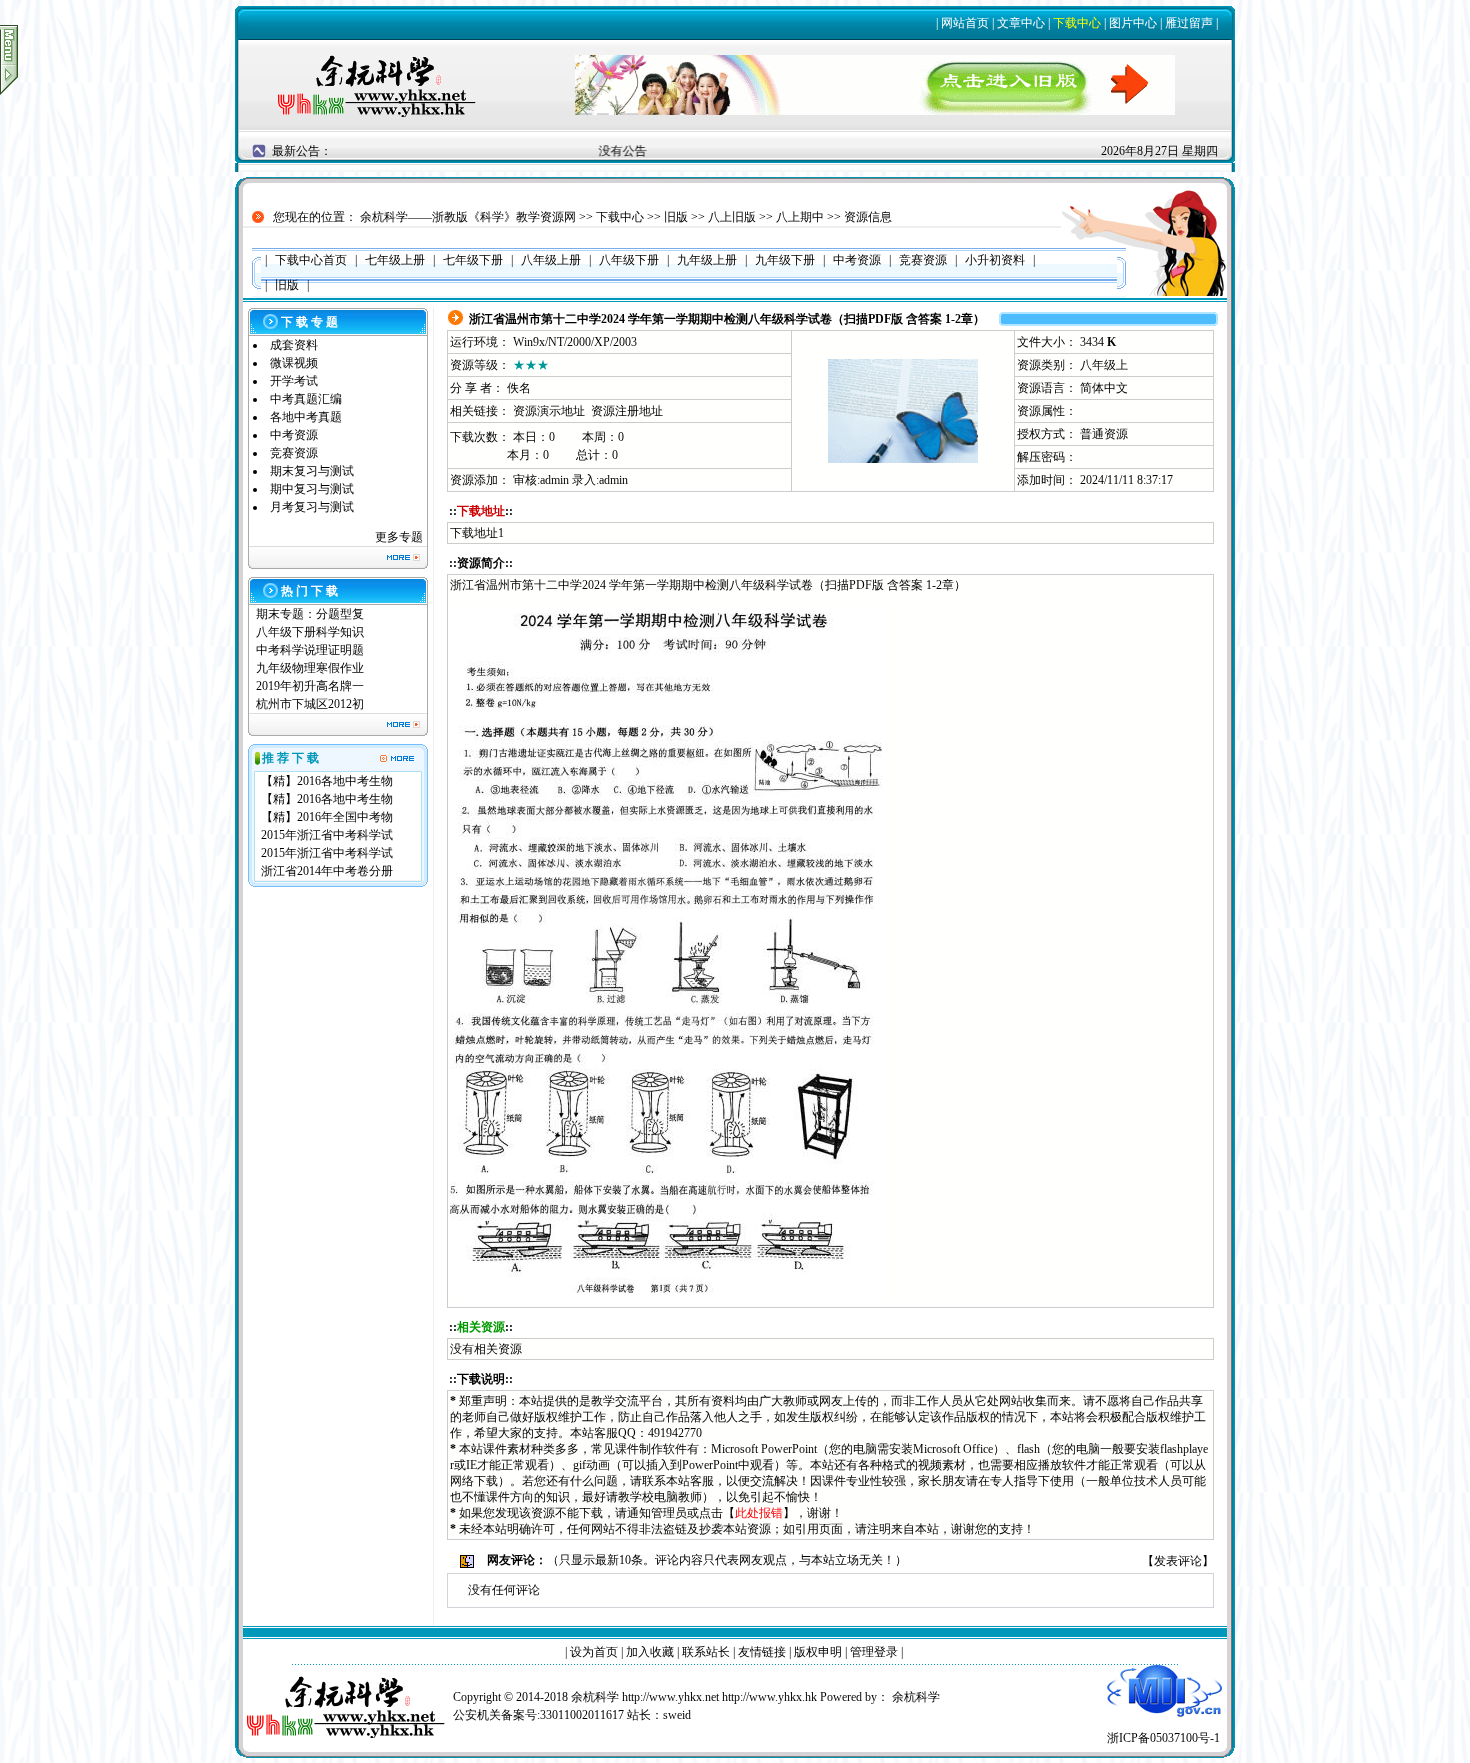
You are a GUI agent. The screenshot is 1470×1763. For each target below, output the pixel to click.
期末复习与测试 (312, 471)
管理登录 (874, 1652)
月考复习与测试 (312, 507)
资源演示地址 (549, 411)
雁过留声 (1189, 23)
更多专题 (399, 537)
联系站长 (706, 1652)
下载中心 (1077, 23)
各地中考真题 (306, 417)
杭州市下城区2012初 (310, 704)
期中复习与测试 (312, 489)
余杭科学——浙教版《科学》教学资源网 (468, 217)
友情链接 (762, 1652)
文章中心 (1021, 23)
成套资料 (294, 345)
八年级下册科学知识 (310, 632)
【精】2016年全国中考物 (327, 817)
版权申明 (818, 1652)
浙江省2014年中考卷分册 (327, 871)
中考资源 (294, 435)
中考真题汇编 (306, 399)
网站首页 (965, 23)
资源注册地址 (627, 411)
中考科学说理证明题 (310, 650)
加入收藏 (650, 1652)
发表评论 (1178, 1561)
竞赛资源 (294, 453)
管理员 (669, 1513)
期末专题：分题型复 (310, 614)
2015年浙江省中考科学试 (327, 835)
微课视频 (294, 363)
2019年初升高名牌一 (310, 686)
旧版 (676, 217)
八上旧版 (732, 217)
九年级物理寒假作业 (310, 668)
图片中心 (1133, 23)
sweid (677, 1715)
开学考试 (294, 381)
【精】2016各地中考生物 (327, 781)
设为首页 (594, 1652)
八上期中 (800, 217)
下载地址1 (477, 533)
